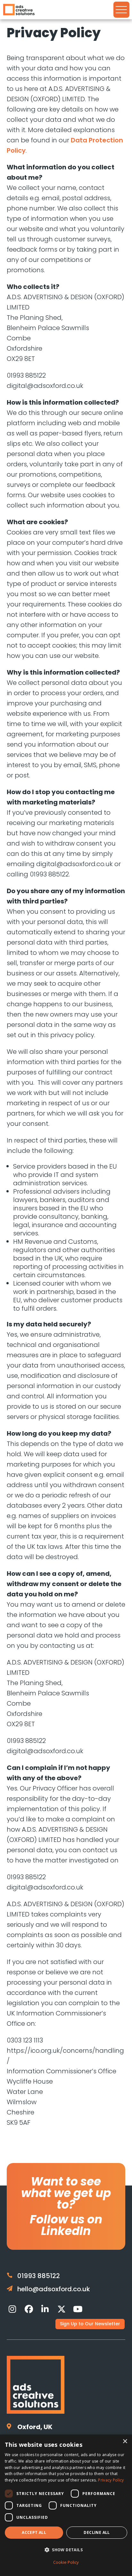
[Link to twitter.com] (62, 2309)
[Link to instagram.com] (12, 2309)
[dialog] (66, 2505)
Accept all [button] (34, 2532)
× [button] (125, 2441)
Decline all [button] (97, 2532)
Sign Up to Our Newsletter (90, 2324)
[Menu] (121, 10)
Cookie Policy (66, 2562)
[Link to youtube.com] (78, 2309)
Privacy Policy (111, 2480)
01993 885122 (39, 2276)
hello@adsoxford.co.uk (54, 2289)
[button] (66, 2550)
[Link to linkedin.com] (45, 2309)
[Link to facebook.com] (29, 2309)
